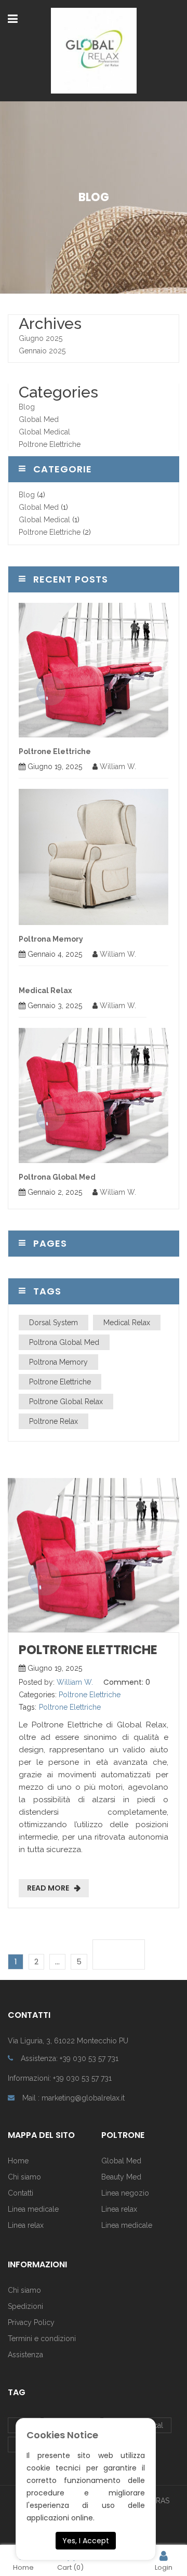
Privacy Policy (31, 2322)
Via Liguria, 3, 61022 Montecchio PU (68, 2041)
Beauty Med (121, 2177)
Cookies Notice (62, 2435)
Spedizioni (25, 2306)
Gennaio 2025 (42, 351)
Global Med (39, 419)
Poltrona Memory (51, 939)
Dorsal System (54, 1323)
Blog (27, 407)
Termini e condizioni (42, 2339)
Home (18, 2161)
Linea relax (26, 2225)
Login (164, 2567)
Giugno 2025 (41, 338)
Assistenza (25, 2355)
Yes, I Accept (86, 2541)
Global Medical (44, 432)
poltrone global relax (66, 1402)
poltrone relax (54, 1421)
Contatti (21, 2193)
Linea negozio (125, 2193)
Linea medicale (33, 2209)
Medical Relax (45, 990)
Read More (48, 1888)
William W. (118, 767)
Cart (70, 2567)
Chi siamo (24, 2290)
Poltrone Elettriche (50, 444)
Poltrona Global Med (57, 1177)
